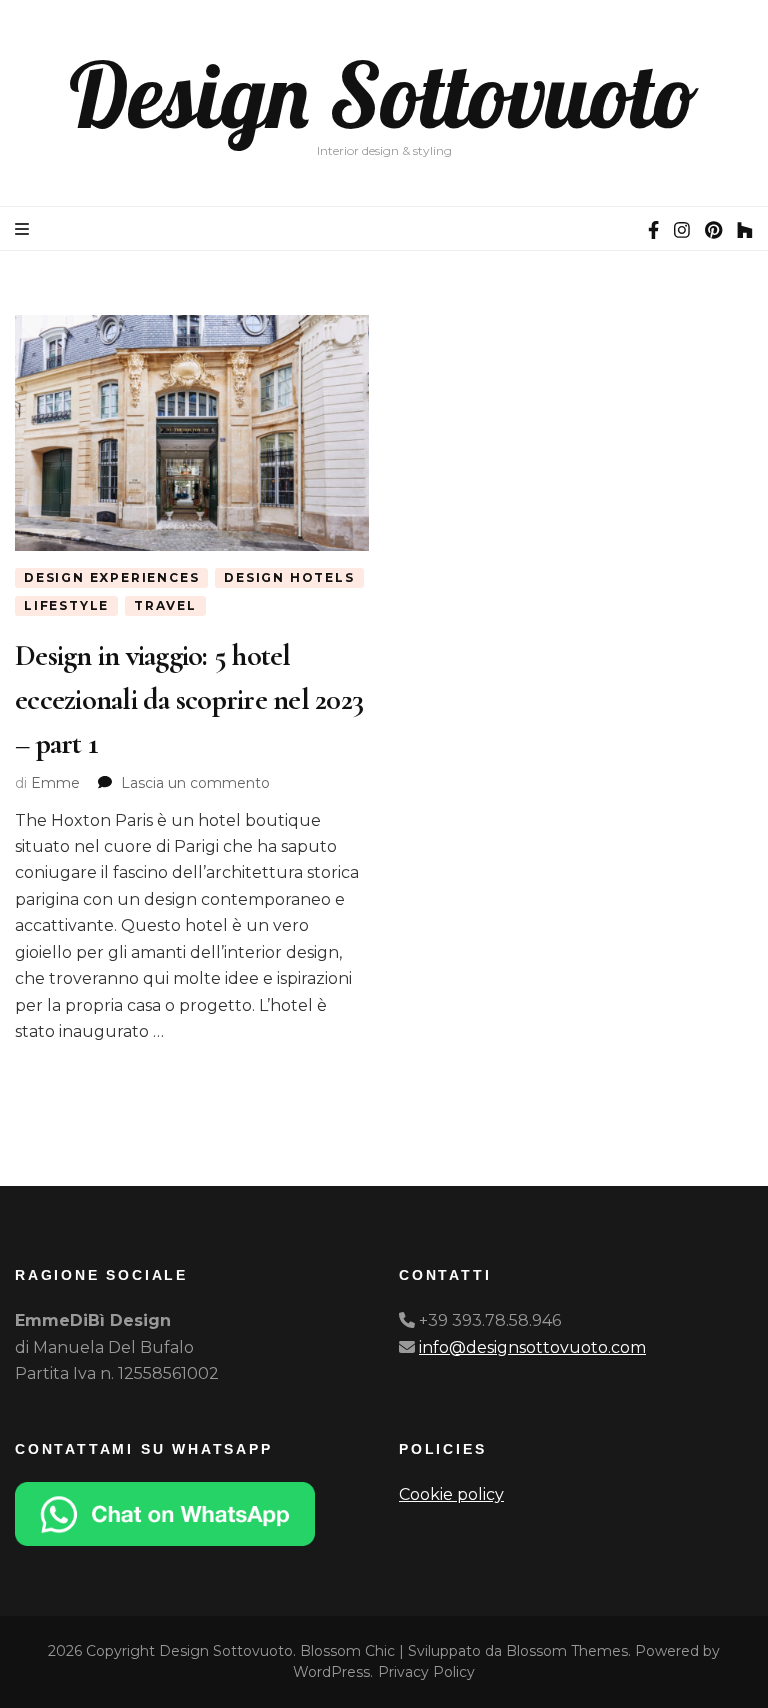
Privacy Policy (426, 1672)
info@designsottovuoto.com (532, 1347)
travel (165, 605)
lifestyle (66, 605)
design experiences (111, 577)
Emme (55, 783)
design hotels (289, 577)
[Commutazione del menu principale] (24, 229)
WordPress (331, 1672)
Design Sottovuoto (384, 94)
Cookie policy (451, 1494)
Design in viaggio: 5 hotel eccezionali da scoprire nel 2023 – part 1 (189, 699)
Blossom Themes (567, 1651)
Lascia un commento (195, 783)
